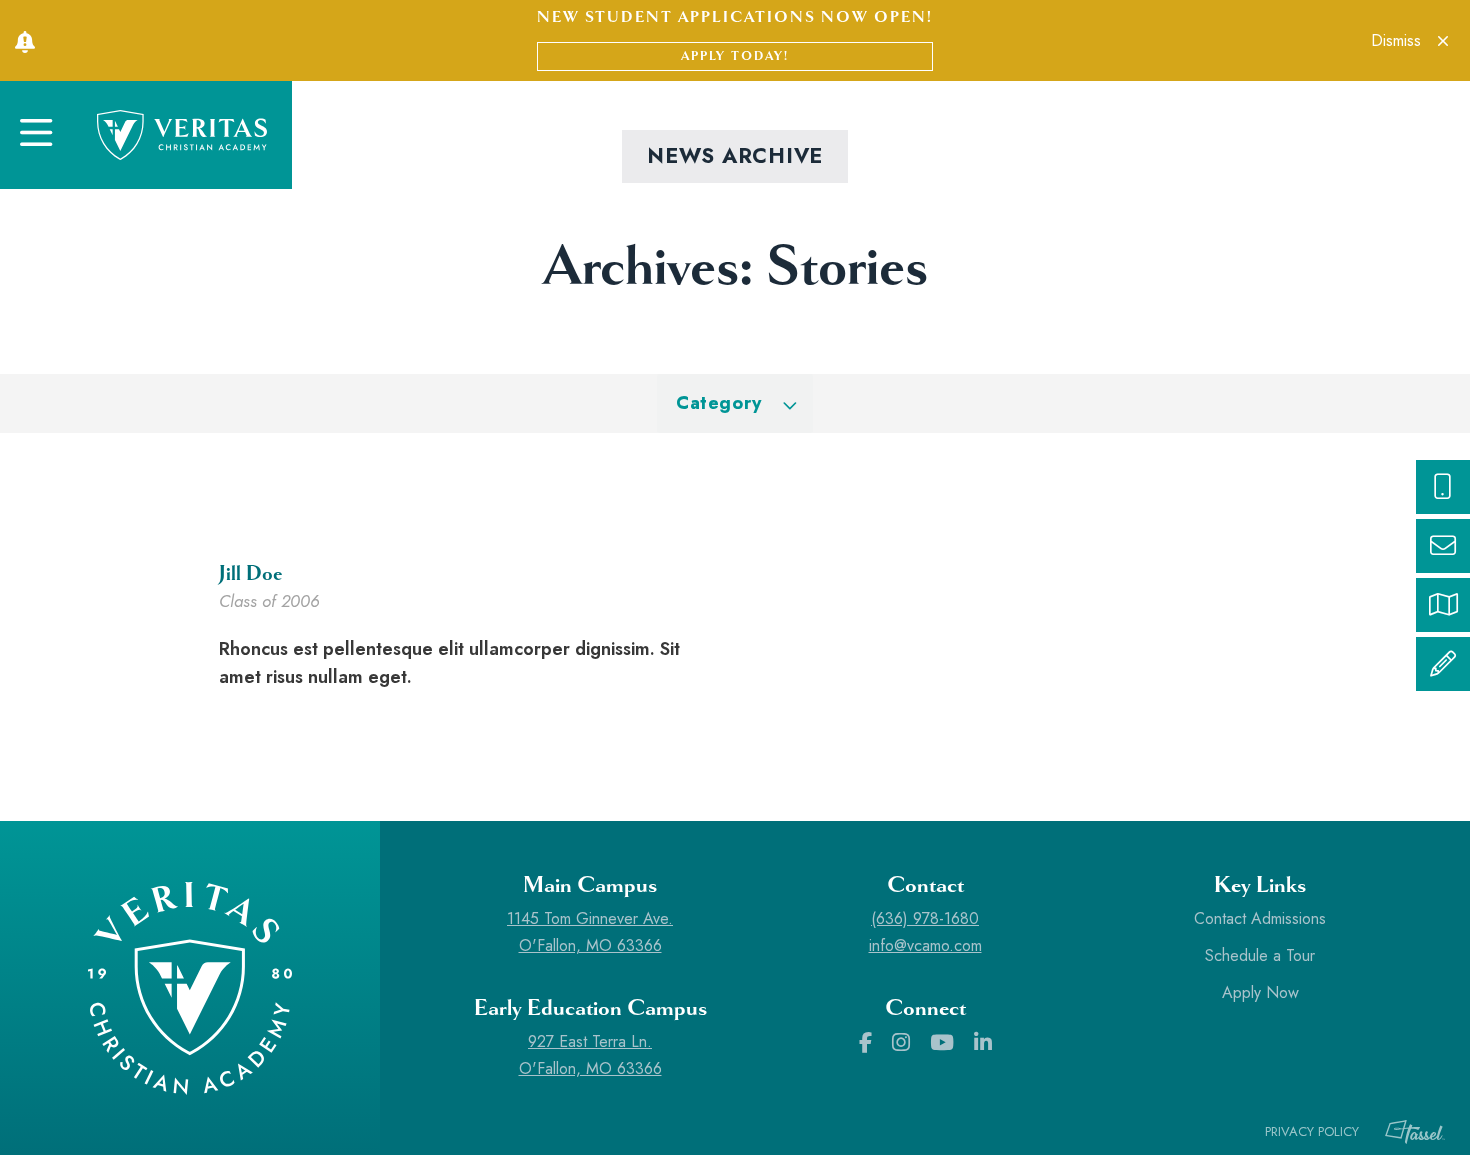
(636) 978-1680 (925, 918)
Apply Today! (735, 56)
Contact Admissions (1260, 918)
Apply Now (1260, 992)
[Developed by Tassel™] (1405, 1131)
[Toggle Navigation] (36, 135)
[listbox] (735, 403)
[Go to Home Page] (182, 134)
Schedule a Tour (1260, 955)
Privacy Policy (1312, 1131)
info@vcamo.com (925, 945)
